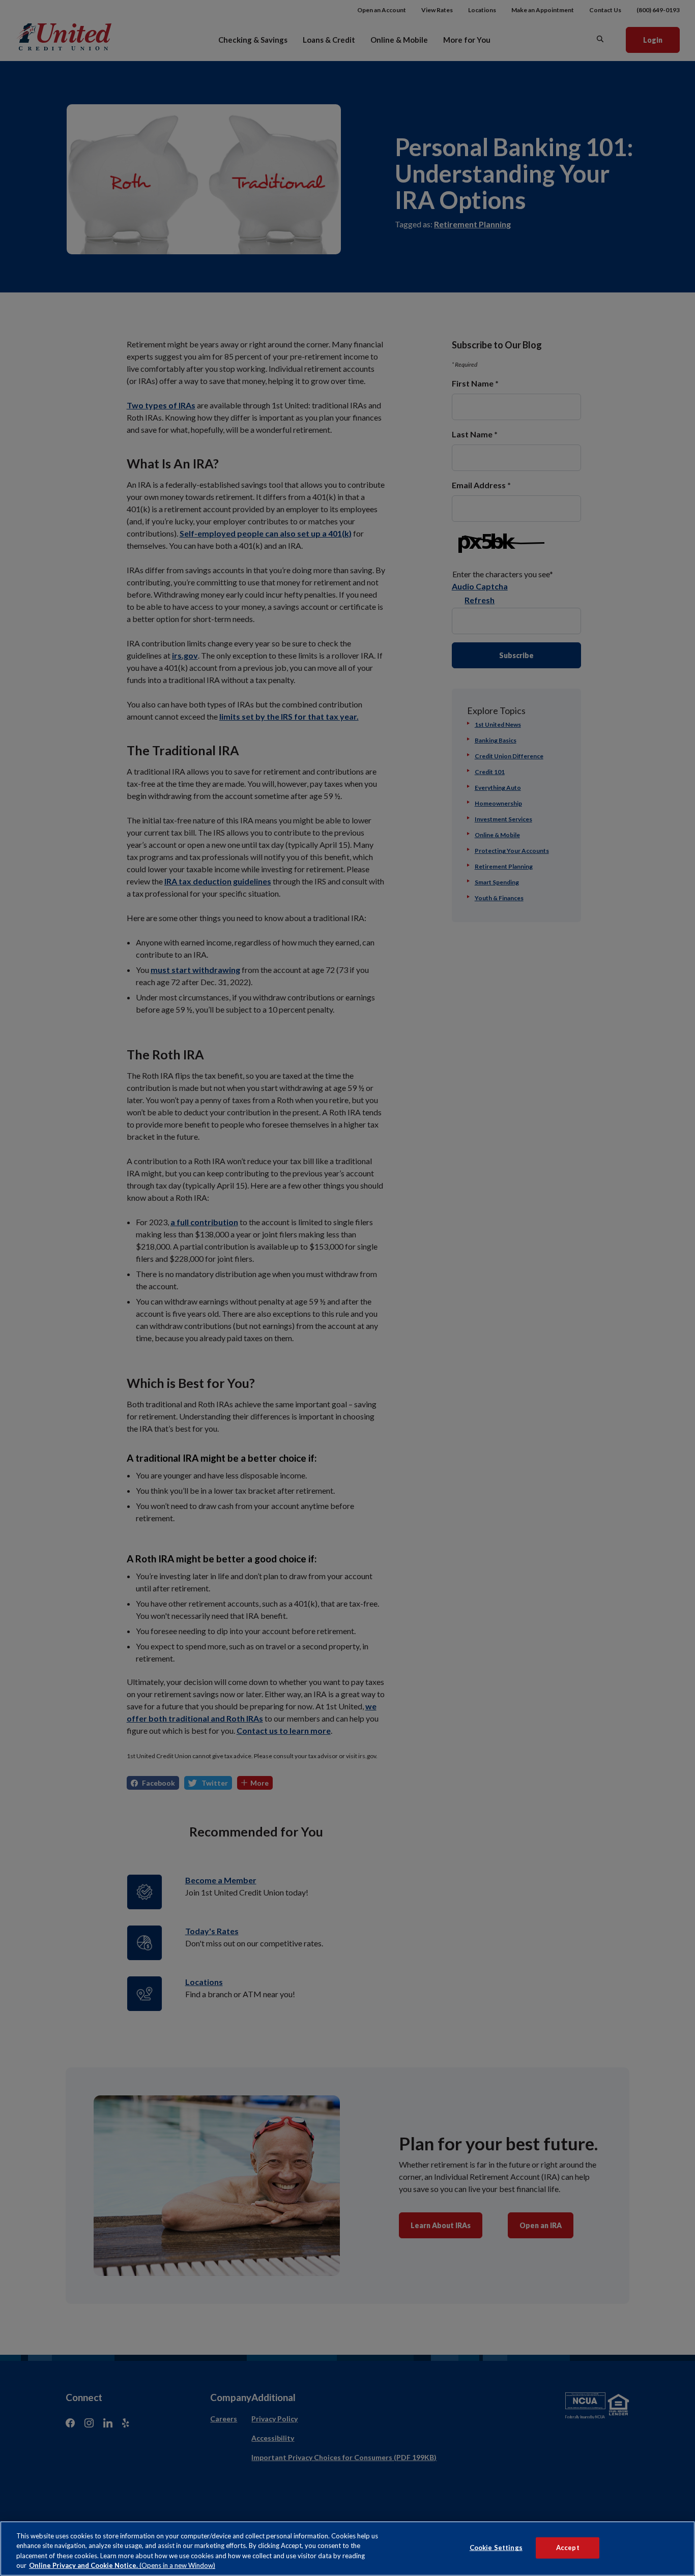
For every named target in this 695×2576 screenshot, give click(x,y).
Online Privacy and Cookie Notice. (122, 2565)
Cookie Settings (496, 2548)
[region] (347, 2549)
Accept (568, 2548)
